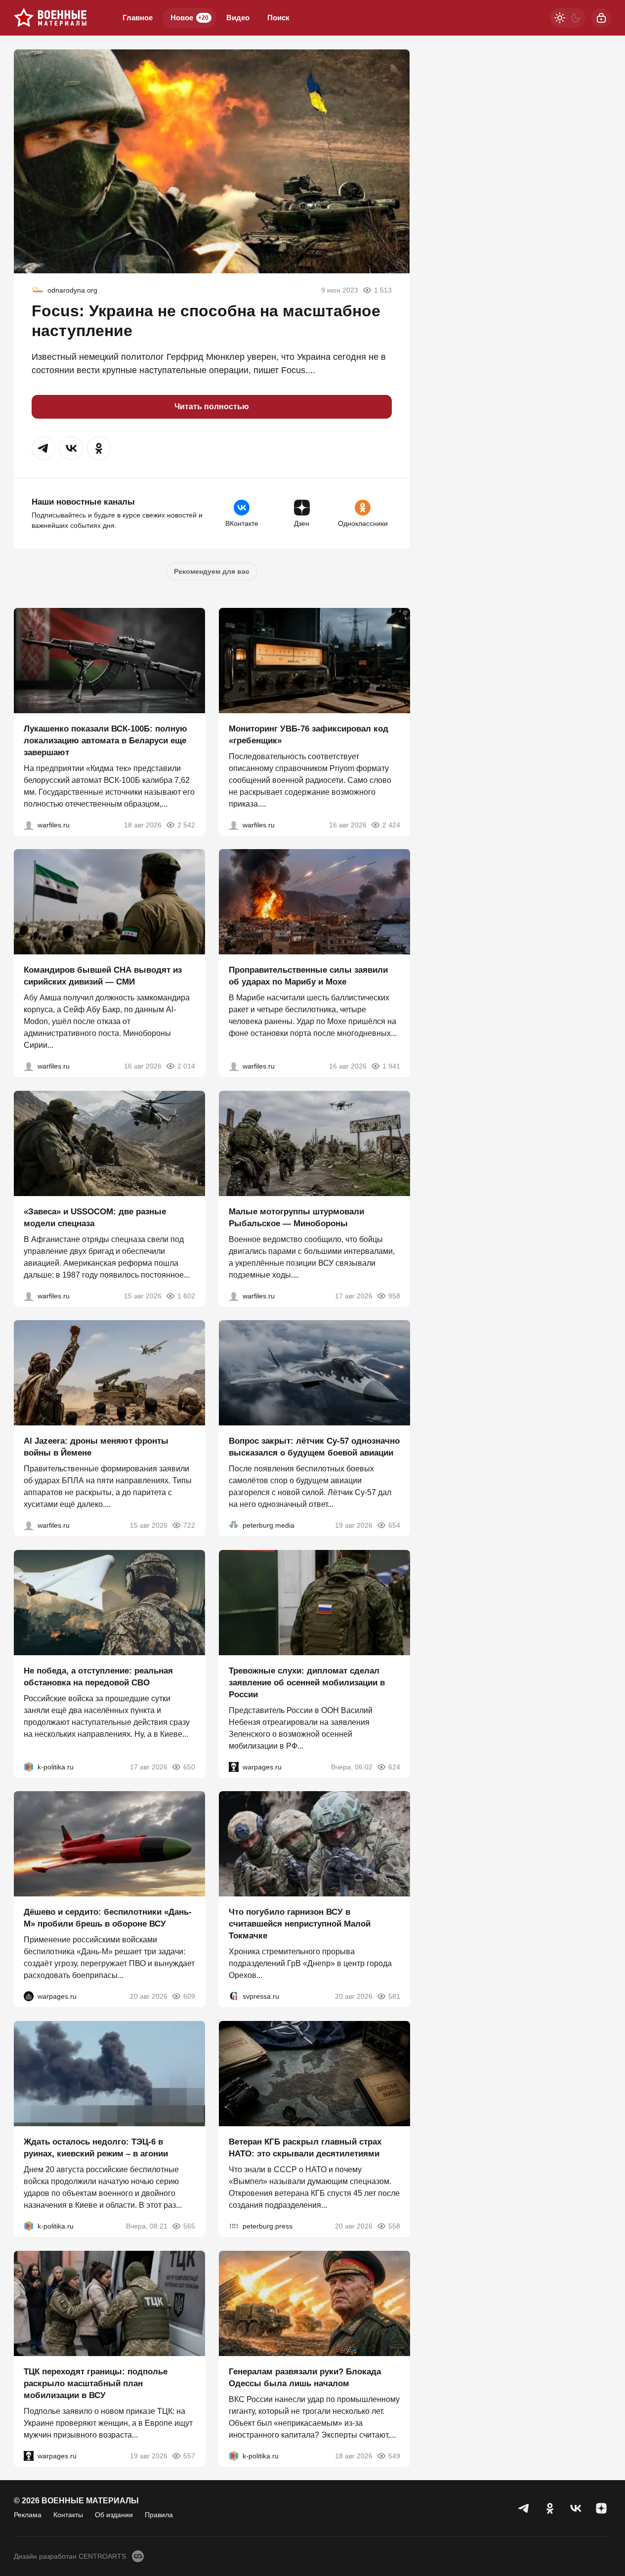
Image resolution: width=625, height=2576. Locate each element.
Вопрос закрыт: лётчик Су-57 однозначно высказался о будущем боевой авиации (314, 1447)
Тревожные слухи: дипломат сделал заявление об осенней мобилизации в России (307, 1682)
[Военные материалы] (50, 18)
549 (394, 2455)
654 (394, 1525)
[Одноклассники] (550, 2508)
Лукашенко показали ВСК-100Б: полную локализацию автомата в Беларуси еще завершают (105, 740)
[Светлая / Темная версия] (568, 18)
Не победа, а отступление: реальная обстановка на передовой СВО (98, 1676)
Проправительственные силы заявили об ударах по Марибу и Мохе (308, 976)
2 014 (186, 1066)
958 (394, 1295)
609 (189, 1996)
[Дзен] (601, 2508)
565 (189, 2226)
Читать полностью (212, 407)
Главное (138, 18)
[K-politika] (29, 1766)
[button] (43, 448)
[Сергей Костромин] (29, 824)
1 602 (186, 1295)
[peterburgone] (29, 1996)
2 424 (391, 824)
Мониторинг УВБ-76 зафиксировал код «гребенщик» (309, 734)
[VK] (576, 2508)
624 (394, 1766)
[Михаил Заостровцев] (29, 1295)
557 (189, 2455)
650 (189, 1766)
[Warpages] (234, 1766)
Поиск (278, 18)
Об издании (114, 2515)
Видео (238, 18)
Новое (189, 18)
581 (394, 1996)
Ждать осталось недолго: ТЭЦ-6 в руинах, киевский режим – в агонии (96, 2148)
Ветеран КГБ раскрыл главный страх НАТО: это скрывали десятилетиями (305, 2148)
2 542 (186, 824)
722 (189, 1525)
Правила (159, 2515)
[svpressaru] (234, 1996)
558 (394, 2226)
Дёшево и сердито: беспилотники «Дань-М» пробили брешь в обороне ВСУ (108, 1918)
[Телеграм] (524, 2508)
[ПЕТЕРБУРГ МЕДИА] (234, 1525)
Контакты (68, 2515)
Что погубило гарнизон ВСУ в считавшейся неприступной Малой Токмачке (300, 1924)
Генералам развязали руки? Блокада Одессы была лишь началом (305, 2377)
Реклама (28, 2515)
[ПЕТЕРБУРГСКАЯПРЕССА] (234, 2226)
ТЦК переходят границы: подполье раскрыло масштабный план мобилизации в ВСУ (96, 2383)
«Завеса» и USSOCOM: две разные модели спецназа (95, 1217)
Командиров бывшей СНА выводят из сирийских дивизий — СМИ (103, 976)
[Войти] (601, 18)
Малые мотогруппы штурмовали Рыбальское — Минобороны (296, 1217)
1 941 (391, 1066)
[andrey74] (38, 290)
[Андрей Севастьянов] (234, 1295)
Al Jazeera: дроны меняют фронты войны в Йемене (96, 1447)
